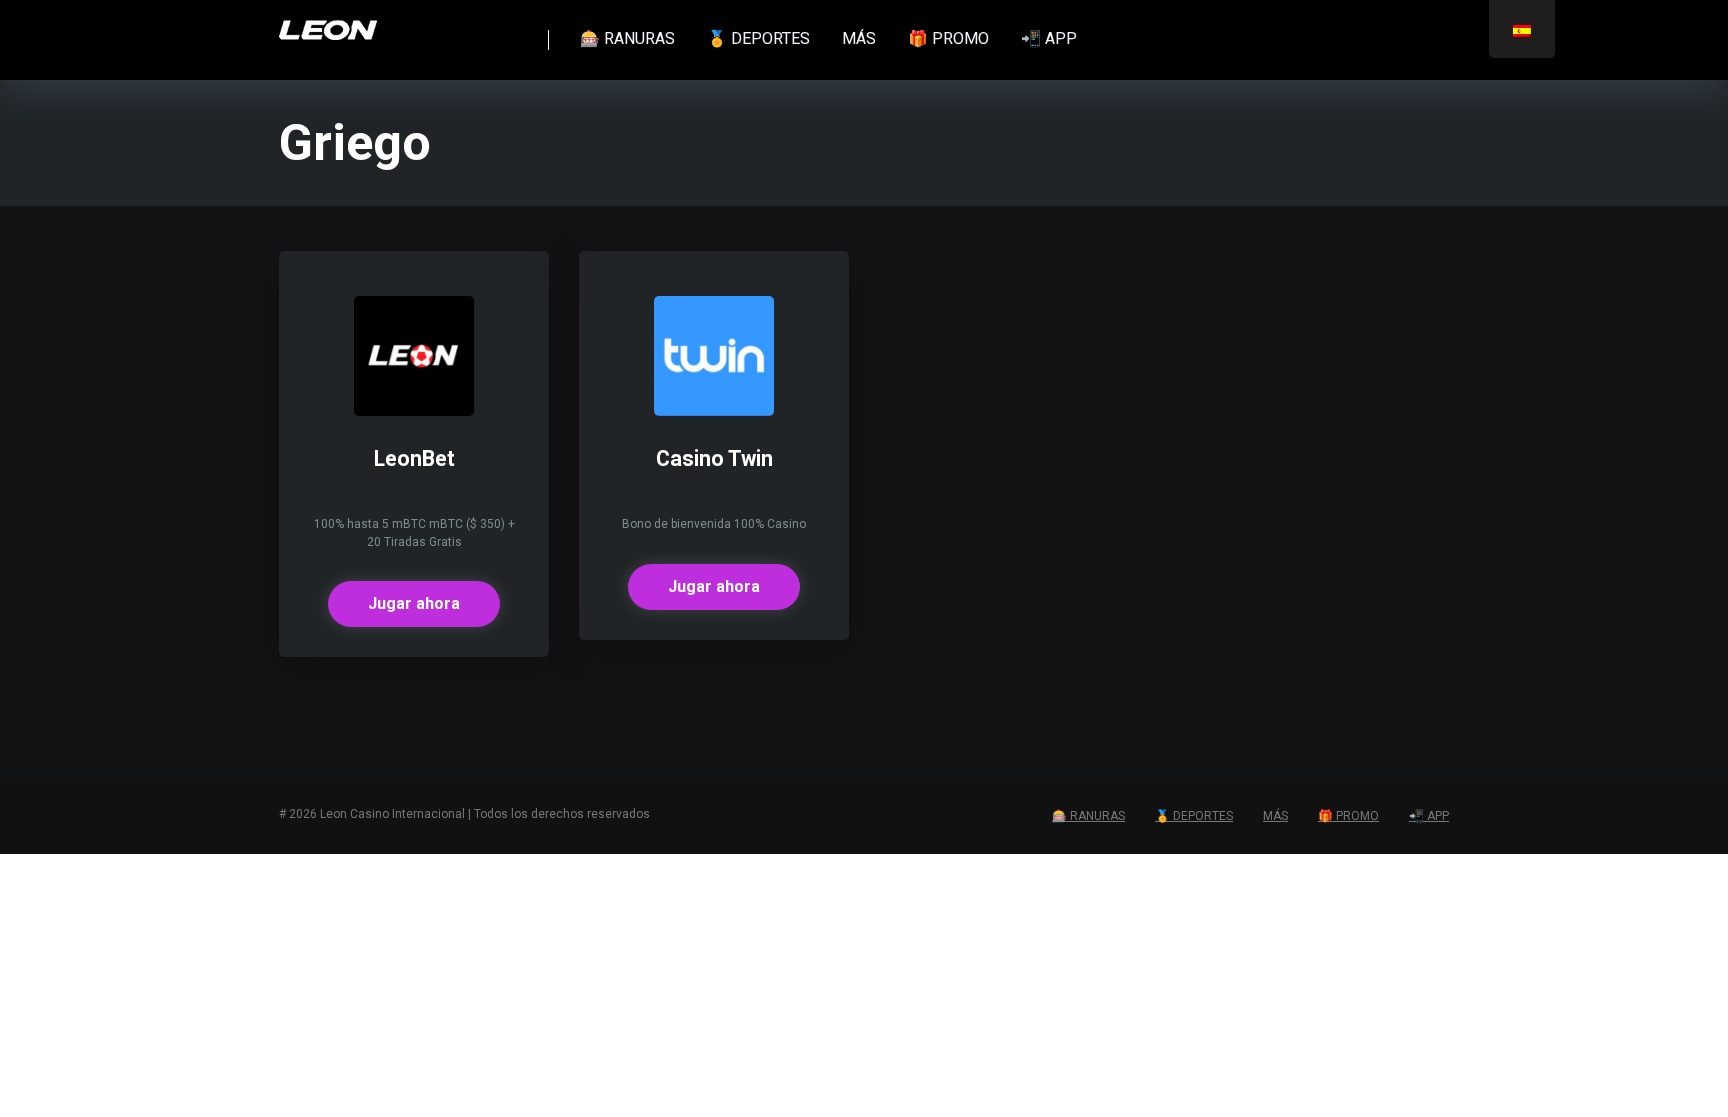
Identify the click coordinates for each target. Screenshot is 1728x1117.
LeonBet (414, 458)
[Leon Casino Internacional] (328, 22)
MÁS (859, 38)
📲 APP (1049, 38)
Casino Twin (714, 458)
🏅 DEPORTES (758, 38)
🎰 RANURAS (627, 38)
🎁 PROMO (948, 38)
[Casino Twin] (714, 410)
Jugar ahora (414, 603)
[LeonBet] (414, 410)
